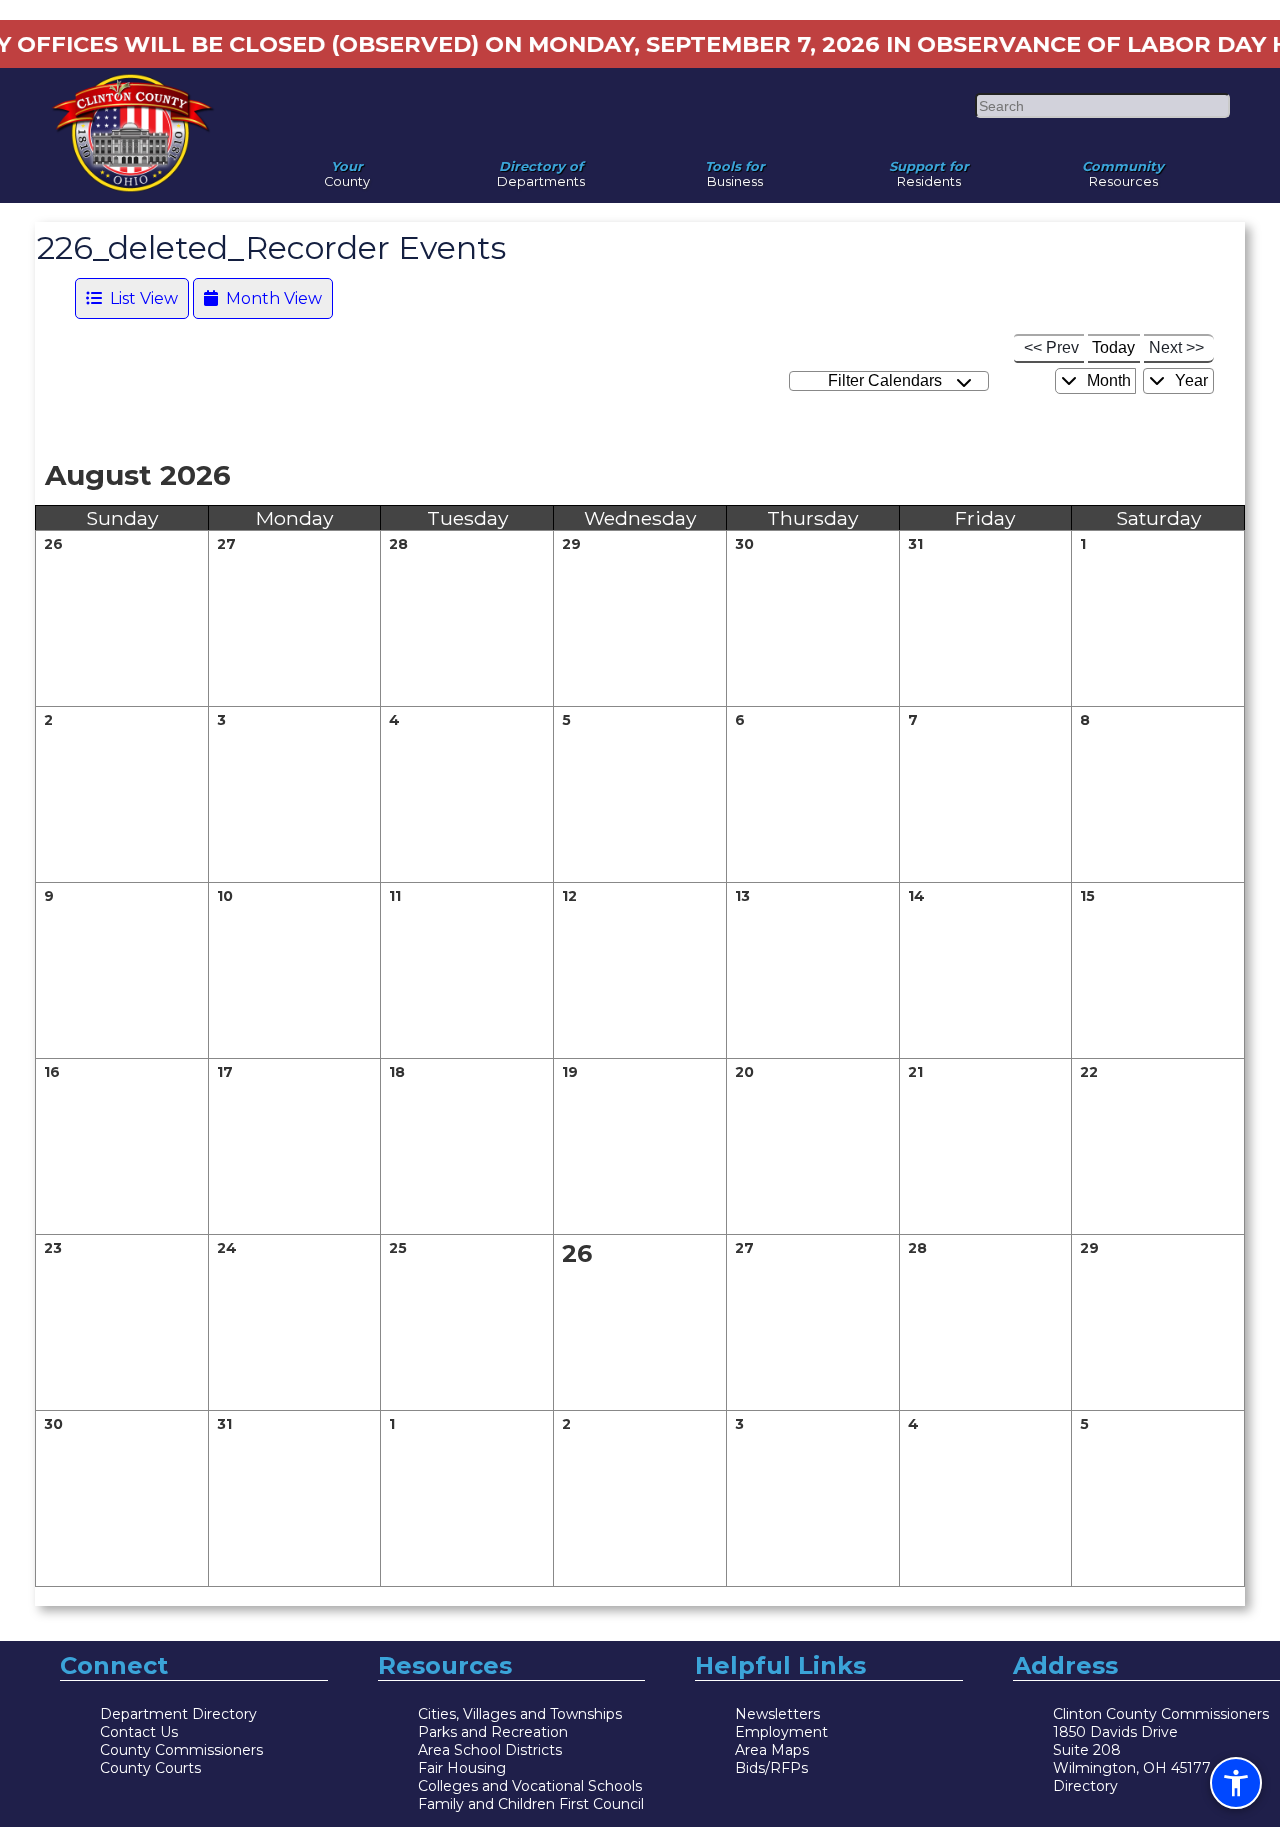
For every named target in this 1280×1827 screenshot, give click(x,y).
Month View (270, 298)
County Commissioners (181, 1750)
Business (735, 169)
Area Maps (772, 1750)
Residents (929, 169)
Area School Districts (490, 1750)
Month (1107, 380)
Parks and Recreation (493, 1732)
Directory (1085, 1786)
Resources (1123, 169)
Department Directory (178, 1714)
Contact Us (139, 1732)
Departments (541, 169)
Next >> (1176, 347)
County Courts (150, 1768)
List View (140, 298)
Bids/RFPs (771, 1768)
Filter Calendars (889, 380)
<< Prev (1051, 347)
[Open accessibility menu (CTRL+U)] (1236, 1783)
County (347, 169)
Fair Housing (462, 1768)
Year (1189, 380)
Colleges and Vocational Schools (530, 1786)
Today (1113, 347)
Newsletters (777, 1714)
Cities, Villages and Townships (520, 1714)
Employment (781, 1732)
